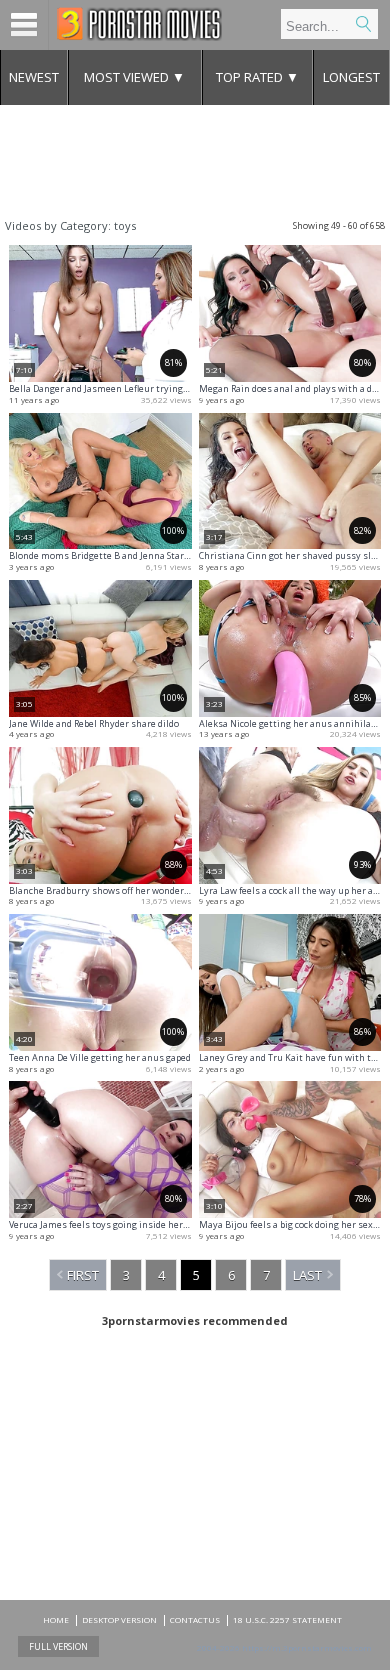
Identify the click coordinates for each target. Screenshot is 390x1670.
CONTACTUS (195, 1619)
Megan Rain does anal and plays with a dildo (293, 388)
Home (56, 1619)
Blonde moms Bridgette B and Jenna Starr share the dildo (132, 555)
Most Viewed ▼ (134, 77)
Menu (24, 25)
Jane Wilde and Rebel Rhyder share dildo (94, 723)
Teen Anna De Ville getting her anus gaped (100, 1057)
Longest (351, 77)
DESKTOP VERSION (119, 1619)
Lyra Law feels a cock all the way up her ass (291, 890)
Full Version (58, 1646)
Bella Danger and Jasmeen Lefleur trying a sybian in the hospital (148, 388)
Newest (34, 77)
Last (307, 1275)
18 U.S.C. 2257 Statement (287, 1619)
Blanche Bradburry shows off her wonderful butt (113, 890)
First (83, 1275)
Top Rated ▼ (257, 77)
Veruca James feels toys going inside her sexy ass (115, 1224)
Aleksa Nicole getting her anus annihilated (292, 723)
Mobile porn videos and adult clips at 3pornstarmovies (139, 24)
